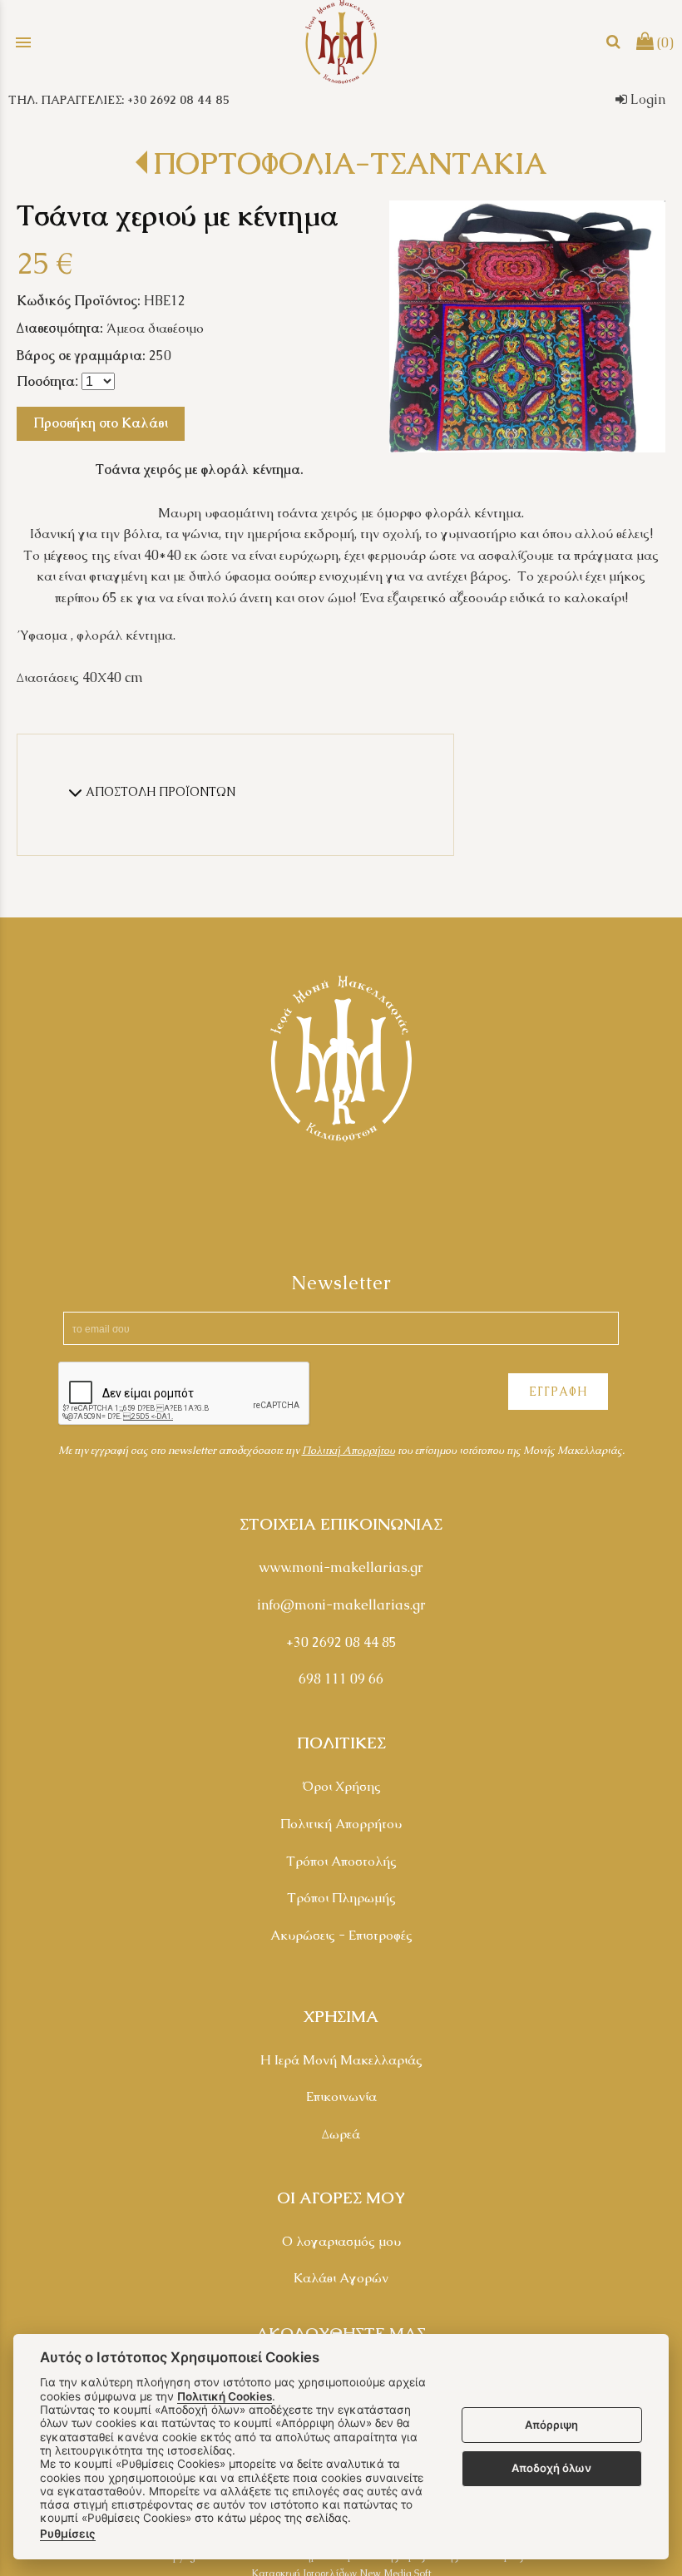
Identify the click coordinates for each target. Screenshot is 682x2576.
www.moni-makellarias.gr (341, 1567)
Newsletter (341, 1283)
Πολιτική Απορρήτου (341, 1824)
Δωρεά (341, 2134)
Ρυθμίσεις (68, 2534)
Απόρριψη (551, 2425)
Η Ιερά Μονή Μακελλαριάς (341, 2060)
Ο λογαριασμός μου (341, 2241)
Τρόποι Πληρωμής (341, 1898)
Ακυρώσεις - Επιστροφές (341, 1935)
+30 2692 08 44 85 (341, 1642)
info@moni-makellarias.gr (341, 1605)
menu (23, 42)
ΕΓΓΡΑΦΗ (558, 1392)
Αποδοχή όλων (551, 2468)
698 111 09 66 (341, 1679)
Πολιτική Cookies (225, 2396)
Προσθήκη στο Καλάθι (101, 423)
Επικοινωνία (341, 2096)
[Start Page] (341, 42)
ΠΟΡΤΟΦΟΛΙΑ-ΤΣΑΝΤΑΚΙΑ (350, 163)
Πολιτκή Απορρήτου (348, 1450)
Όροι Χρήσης (341, 1786)
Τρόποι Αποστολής (341, 1861)
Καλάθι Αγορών (341, 2278)
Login (646, 99)
